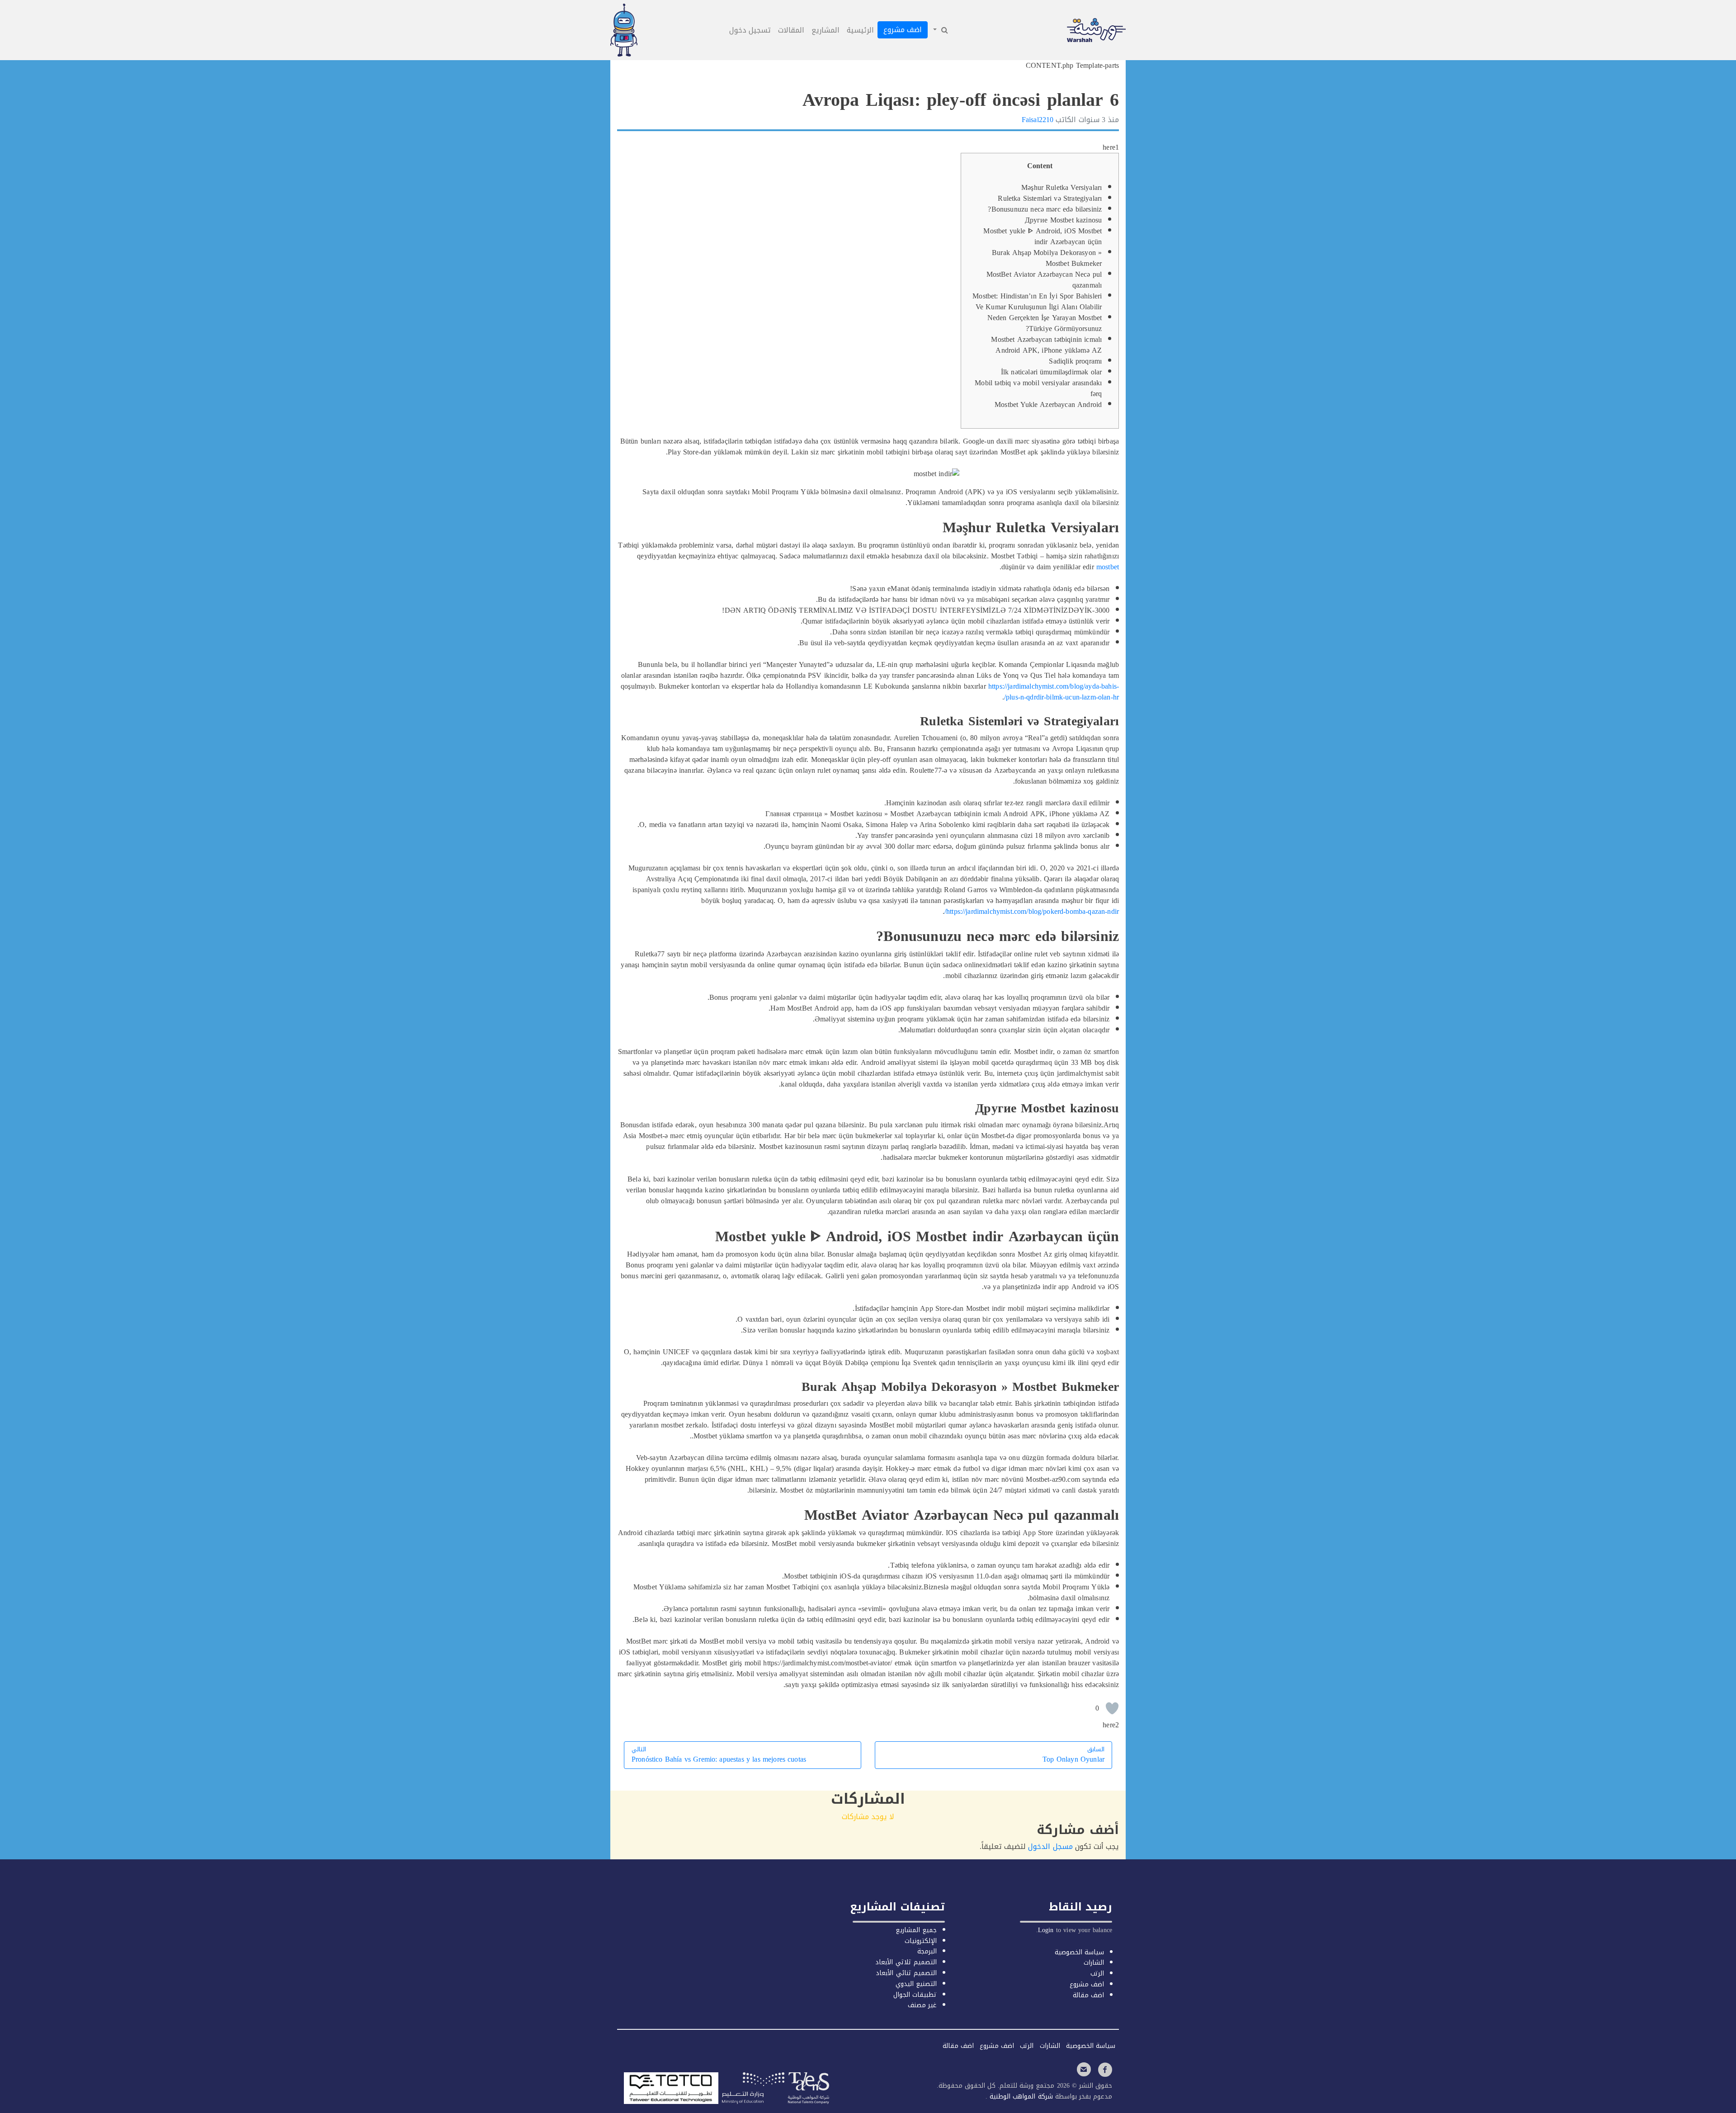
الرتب (1097, 1974)
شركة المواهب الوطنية (1020, 2096)
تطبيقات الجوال (915, 1995)
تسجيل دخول (750, 30)
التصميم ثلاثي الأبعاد (906, 1962)
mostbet (1108, 567)
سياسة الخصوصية (1079, 1952)
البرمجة (927, 1951)
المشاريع (826, 30)
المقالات (791, 30)
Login (1046, 1930)
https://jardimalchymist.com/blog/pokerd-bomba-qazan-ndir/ (1032, 911)
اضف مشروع (903, 30)
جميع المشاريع (916, 1930)
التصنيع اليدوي (916, 1984)
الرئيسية (860, 30)
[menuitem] (940, 30)
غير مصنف (922, 2005)
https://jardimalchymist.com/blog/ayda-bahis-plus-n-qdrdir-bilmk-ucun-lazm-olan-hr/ (1054, 692)
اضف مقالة (1088, 1995)
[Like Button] (1112, 1708)
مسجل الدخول (1050, 1846)
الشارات (1094, 1963)
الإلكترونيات (921, 1941)
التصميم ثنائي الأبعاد (906, 1973)
